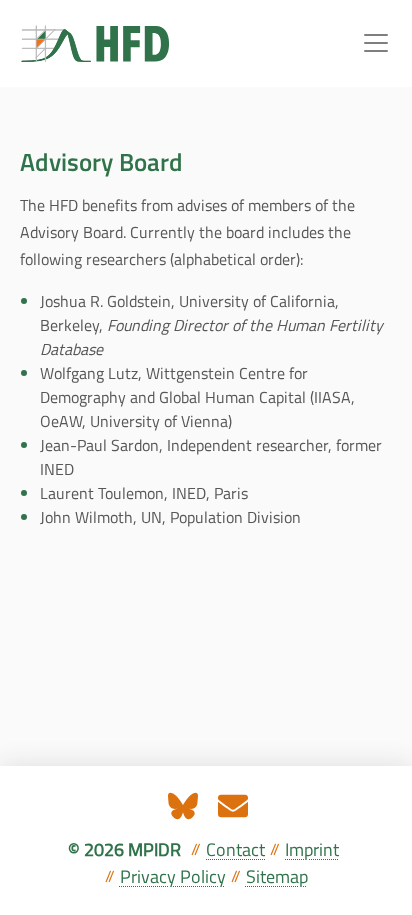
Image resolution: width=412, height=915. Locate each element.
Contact (235, 849)
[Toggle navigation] (376, 43)
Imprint (312, 849)
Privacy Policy (173, 876)
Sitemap (277, 876)
